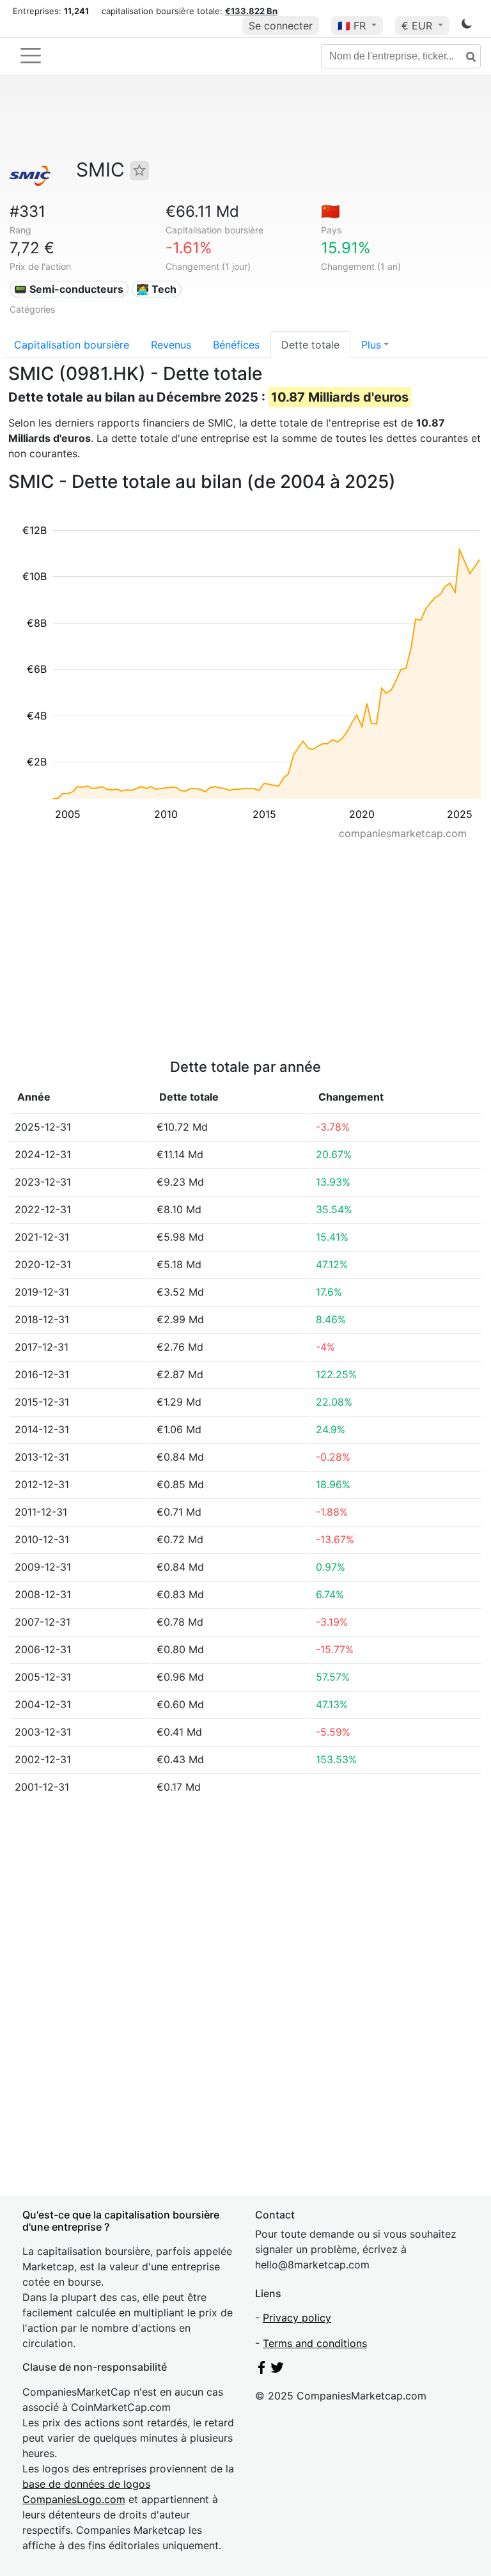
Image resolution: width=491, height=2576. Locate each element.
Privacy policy (297, 2318)
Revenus (171, 345)
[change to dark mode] (467, 26)
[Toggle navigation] (31, 56)
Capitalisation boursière (72, 345)
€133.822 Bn (251, 11)
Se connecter (281, 26)
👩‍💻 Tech (156, 289)
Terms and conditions (315, 2343)
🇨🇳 (331, 211)
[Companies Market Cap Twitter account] (277, 2370)
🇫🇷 (352, 26)
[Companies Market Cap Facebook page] (261, 2370)
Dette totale (310, 345)
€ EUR (418, 26)
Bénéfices (236, 345)
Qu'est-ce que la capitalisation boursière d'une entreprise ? (121, 2221)
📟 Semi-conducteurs (69, 289)
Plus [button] (371, 345)
